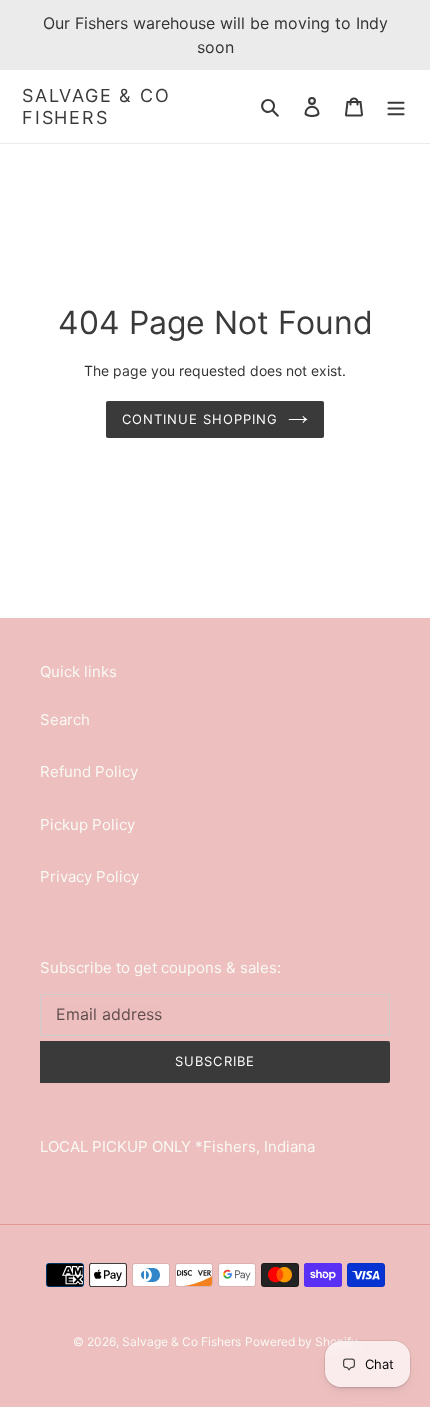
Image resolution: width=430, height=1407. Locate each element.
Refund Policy (89, 771)
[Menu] (396, 106)
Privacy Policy (89, 876)
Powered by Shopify (301, 1341)
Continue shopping (200, 419)
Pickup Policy (87, 824)
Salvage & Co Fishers (96, 106)
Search (65, 719)
